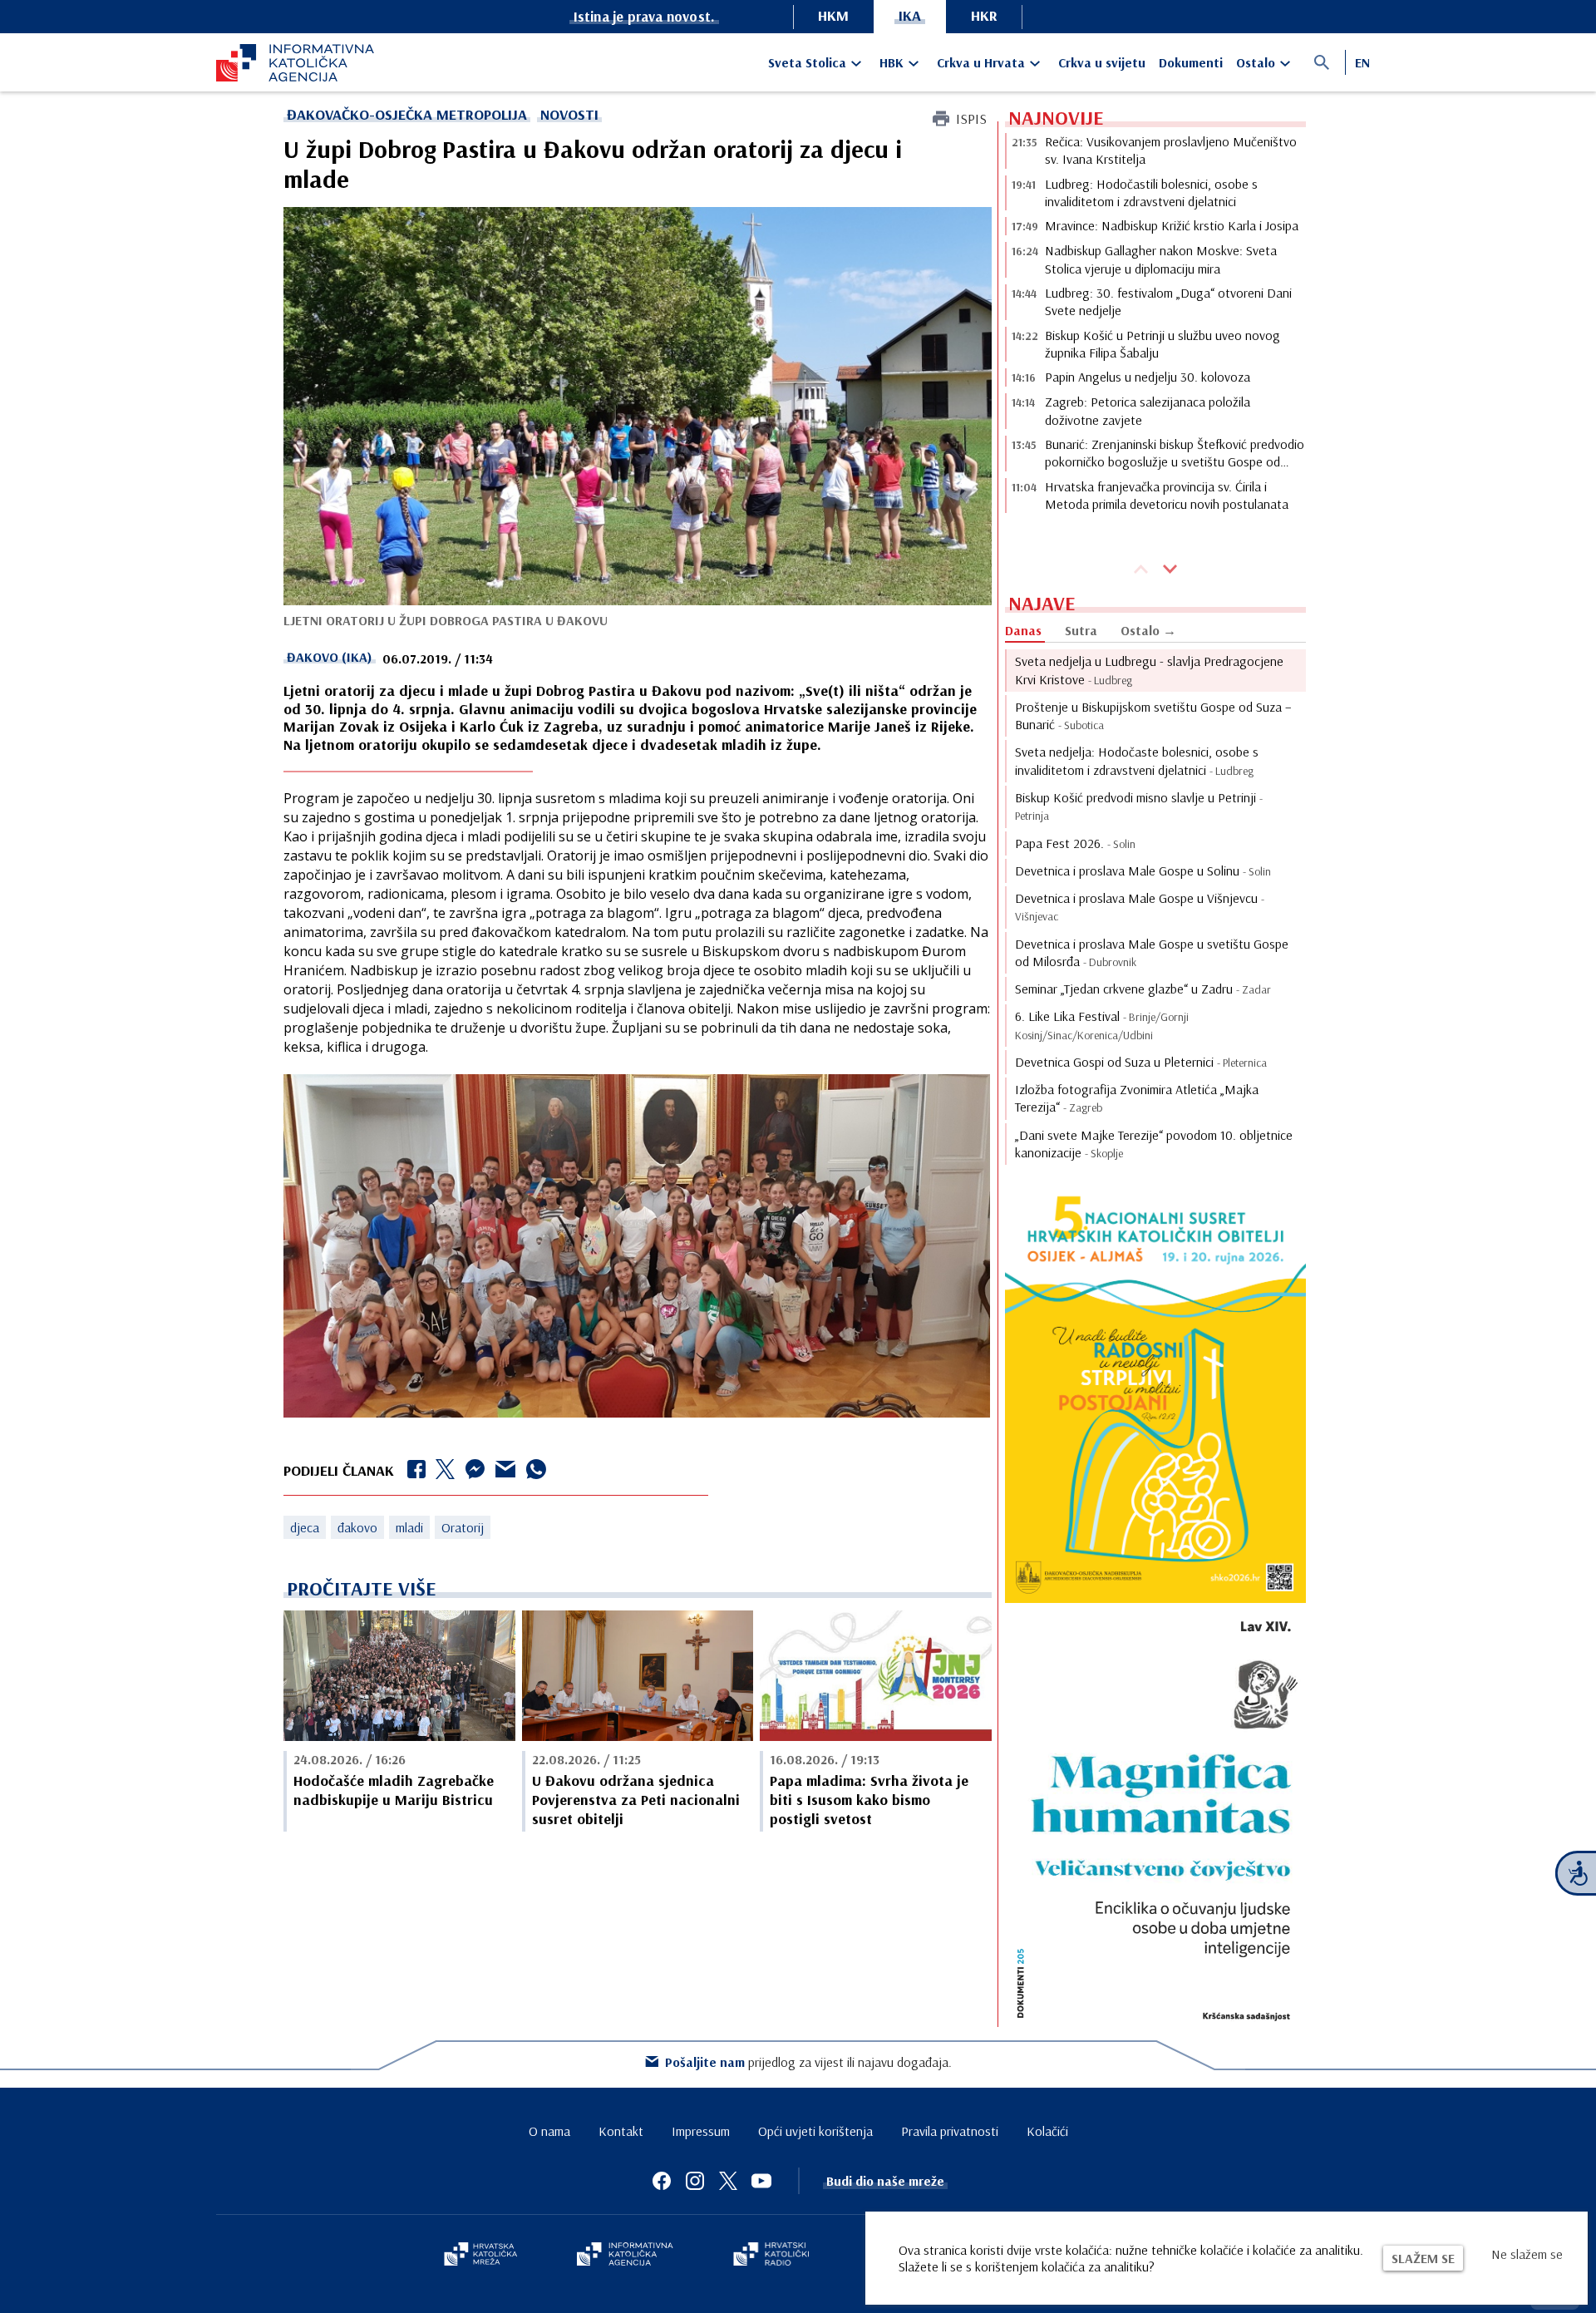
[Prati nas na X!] (728, 2181)
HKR (984, 15)
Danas (1023, 630)
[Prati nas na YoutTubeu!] (761, 2181)
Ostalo (1256, 62)
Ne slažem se (1527, 2254)
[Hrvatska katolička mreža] (480, 2256)
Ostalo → (1148, 630)
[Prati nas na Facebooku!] (662, 2181)
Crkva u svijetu (1102, 62)
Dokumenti (1191, 62)
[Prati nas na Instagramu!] (695, 2181)
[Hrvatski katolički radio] (771, 2256)
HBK (892, 62)
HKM (833, 15)
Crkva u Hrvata (981, 62)
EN (1362, 62)
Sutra (1081, 630)
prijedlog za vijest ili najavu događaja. (808, 2062)
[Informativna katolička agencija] (625, 2256)
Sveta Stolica (807, 62)
